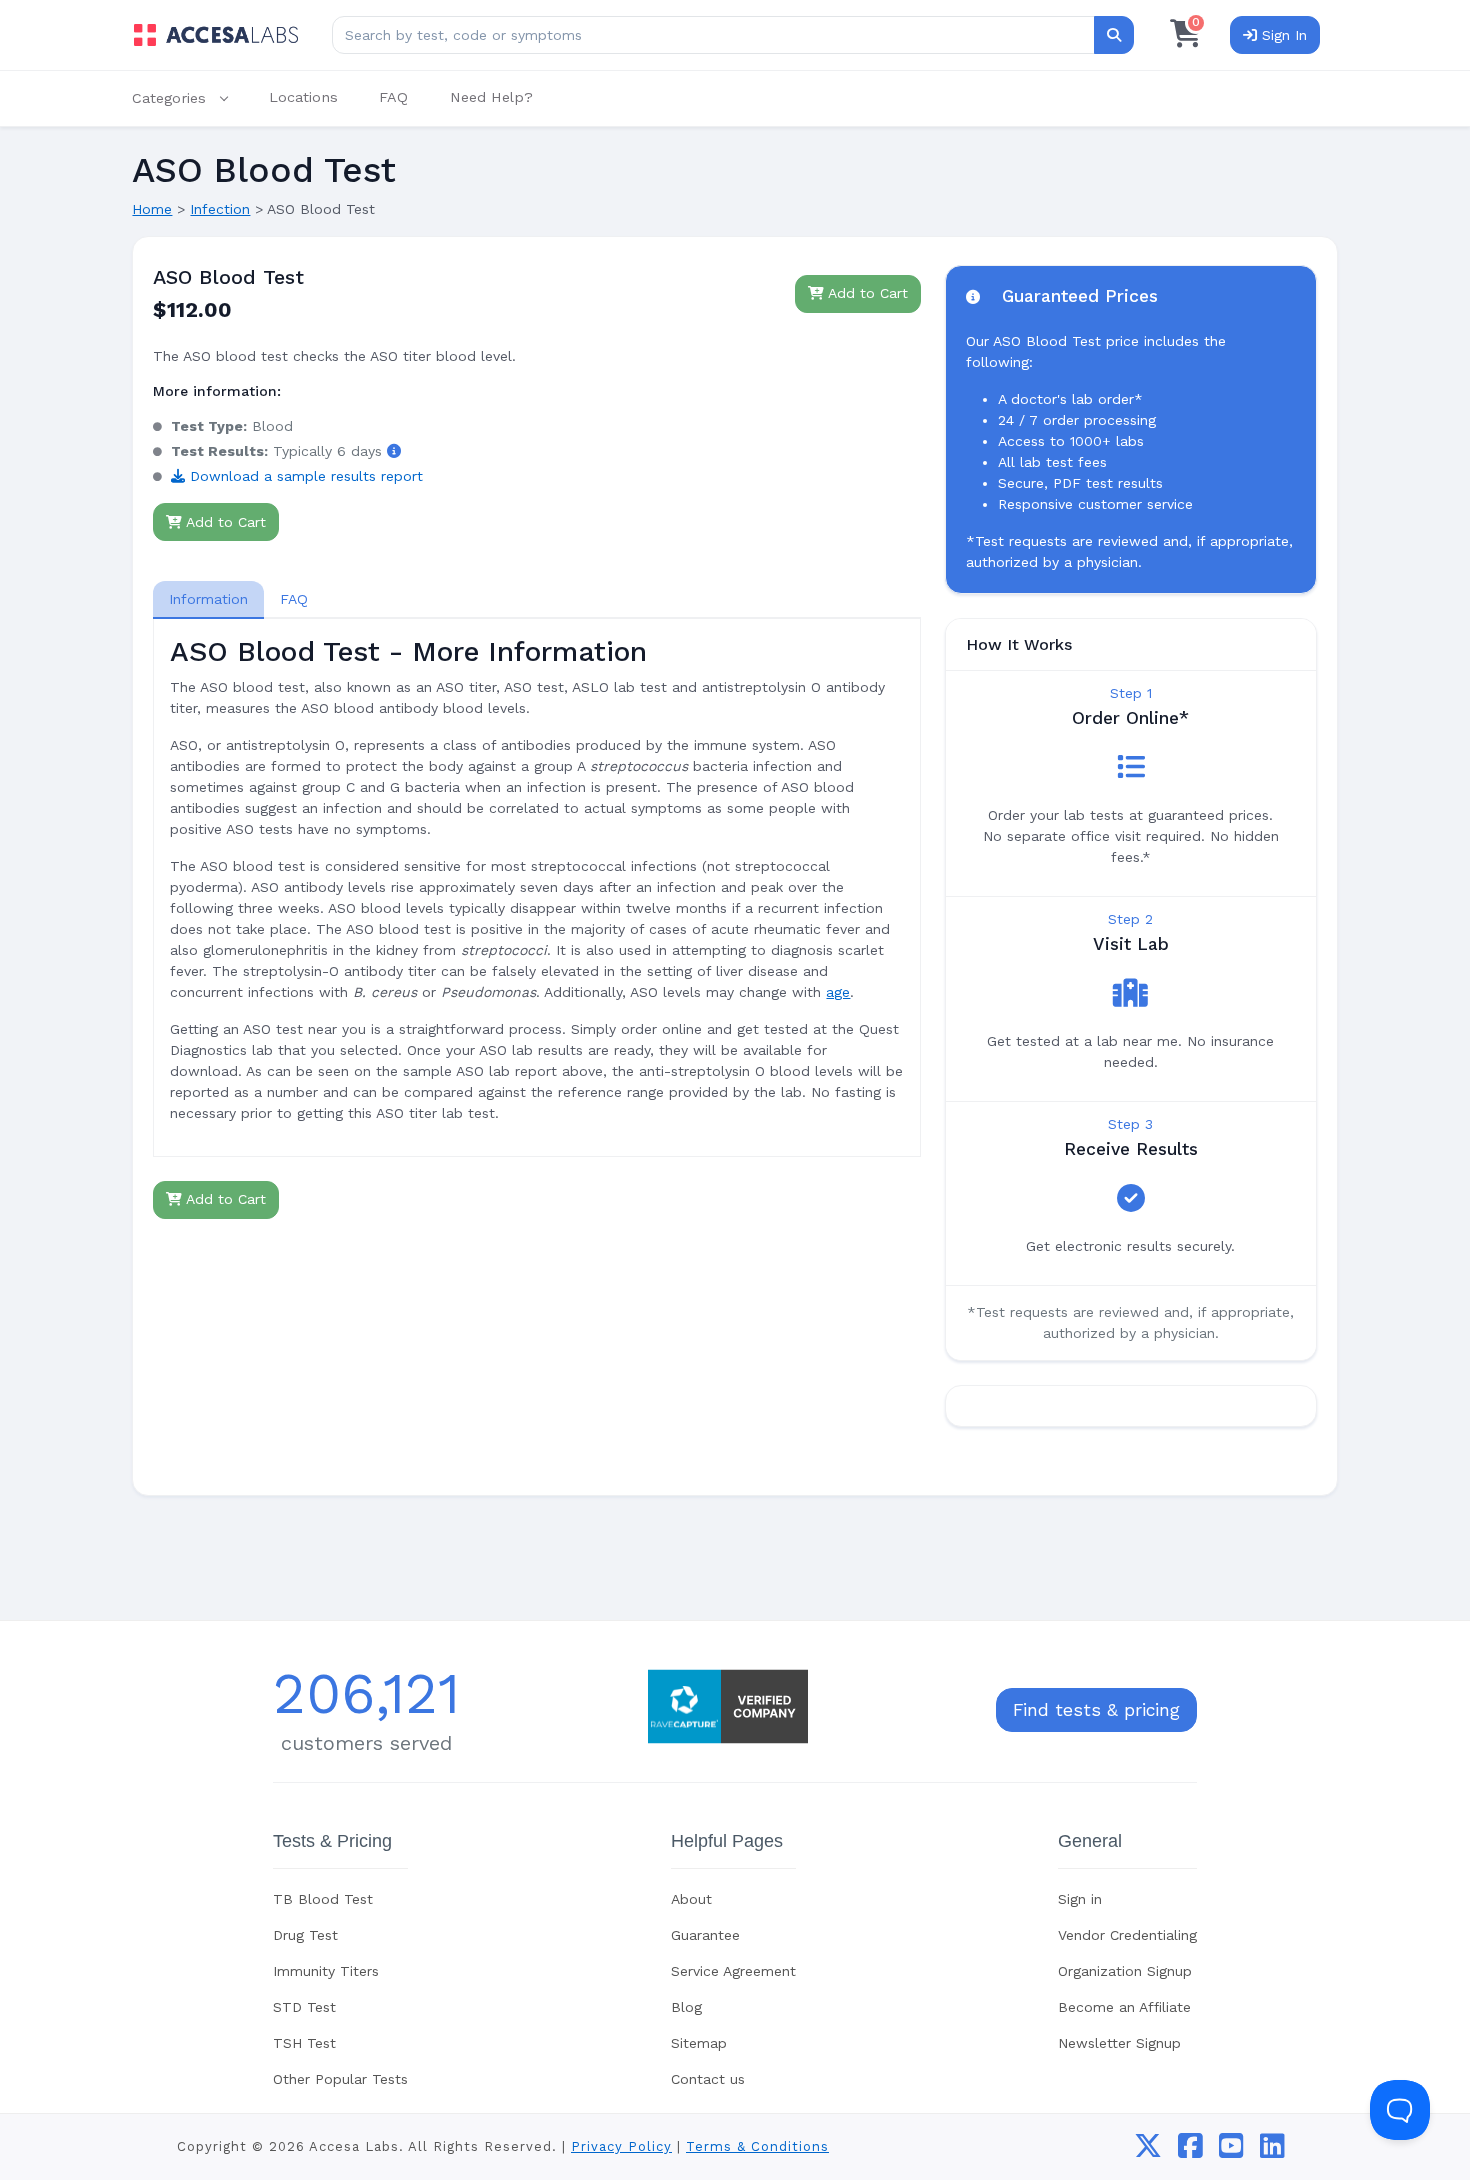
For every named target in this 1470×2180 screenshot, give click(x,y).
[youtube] (1231, 2151)
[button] (190, 98)
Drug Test (305, 1935)
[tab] (208, 599)
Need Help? (491, 97)
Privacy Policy (621, 2146)
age (838, 992)
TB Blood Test (323, 1899)
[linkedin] (1272, 2151)
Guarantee (705, 1935)
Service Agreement (733, 1971)
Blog (686, 2007)
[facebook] (1190, 2151)
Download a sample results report (304, 476)
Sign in (1080, 1899)
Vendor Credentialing (1127, 1935)
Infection (220, 209)
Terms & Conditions (757, 2146)
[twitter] (1148, 2151)
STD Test (304, 2007)
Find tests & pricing (1096, 1710)
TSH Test (304, 2043)
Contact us (708, 2079)
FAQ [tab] (294, 599)
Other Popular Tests (340, 2079)
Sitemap (699, 2043)
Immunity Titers (326, 1971)
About (691, 1899)
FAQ (393, 97)
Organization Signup (1125, 1971)
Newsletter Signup (1119, 2043)
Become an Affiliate (1124, 2007)
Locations (303, 97)
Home (152, 209)
